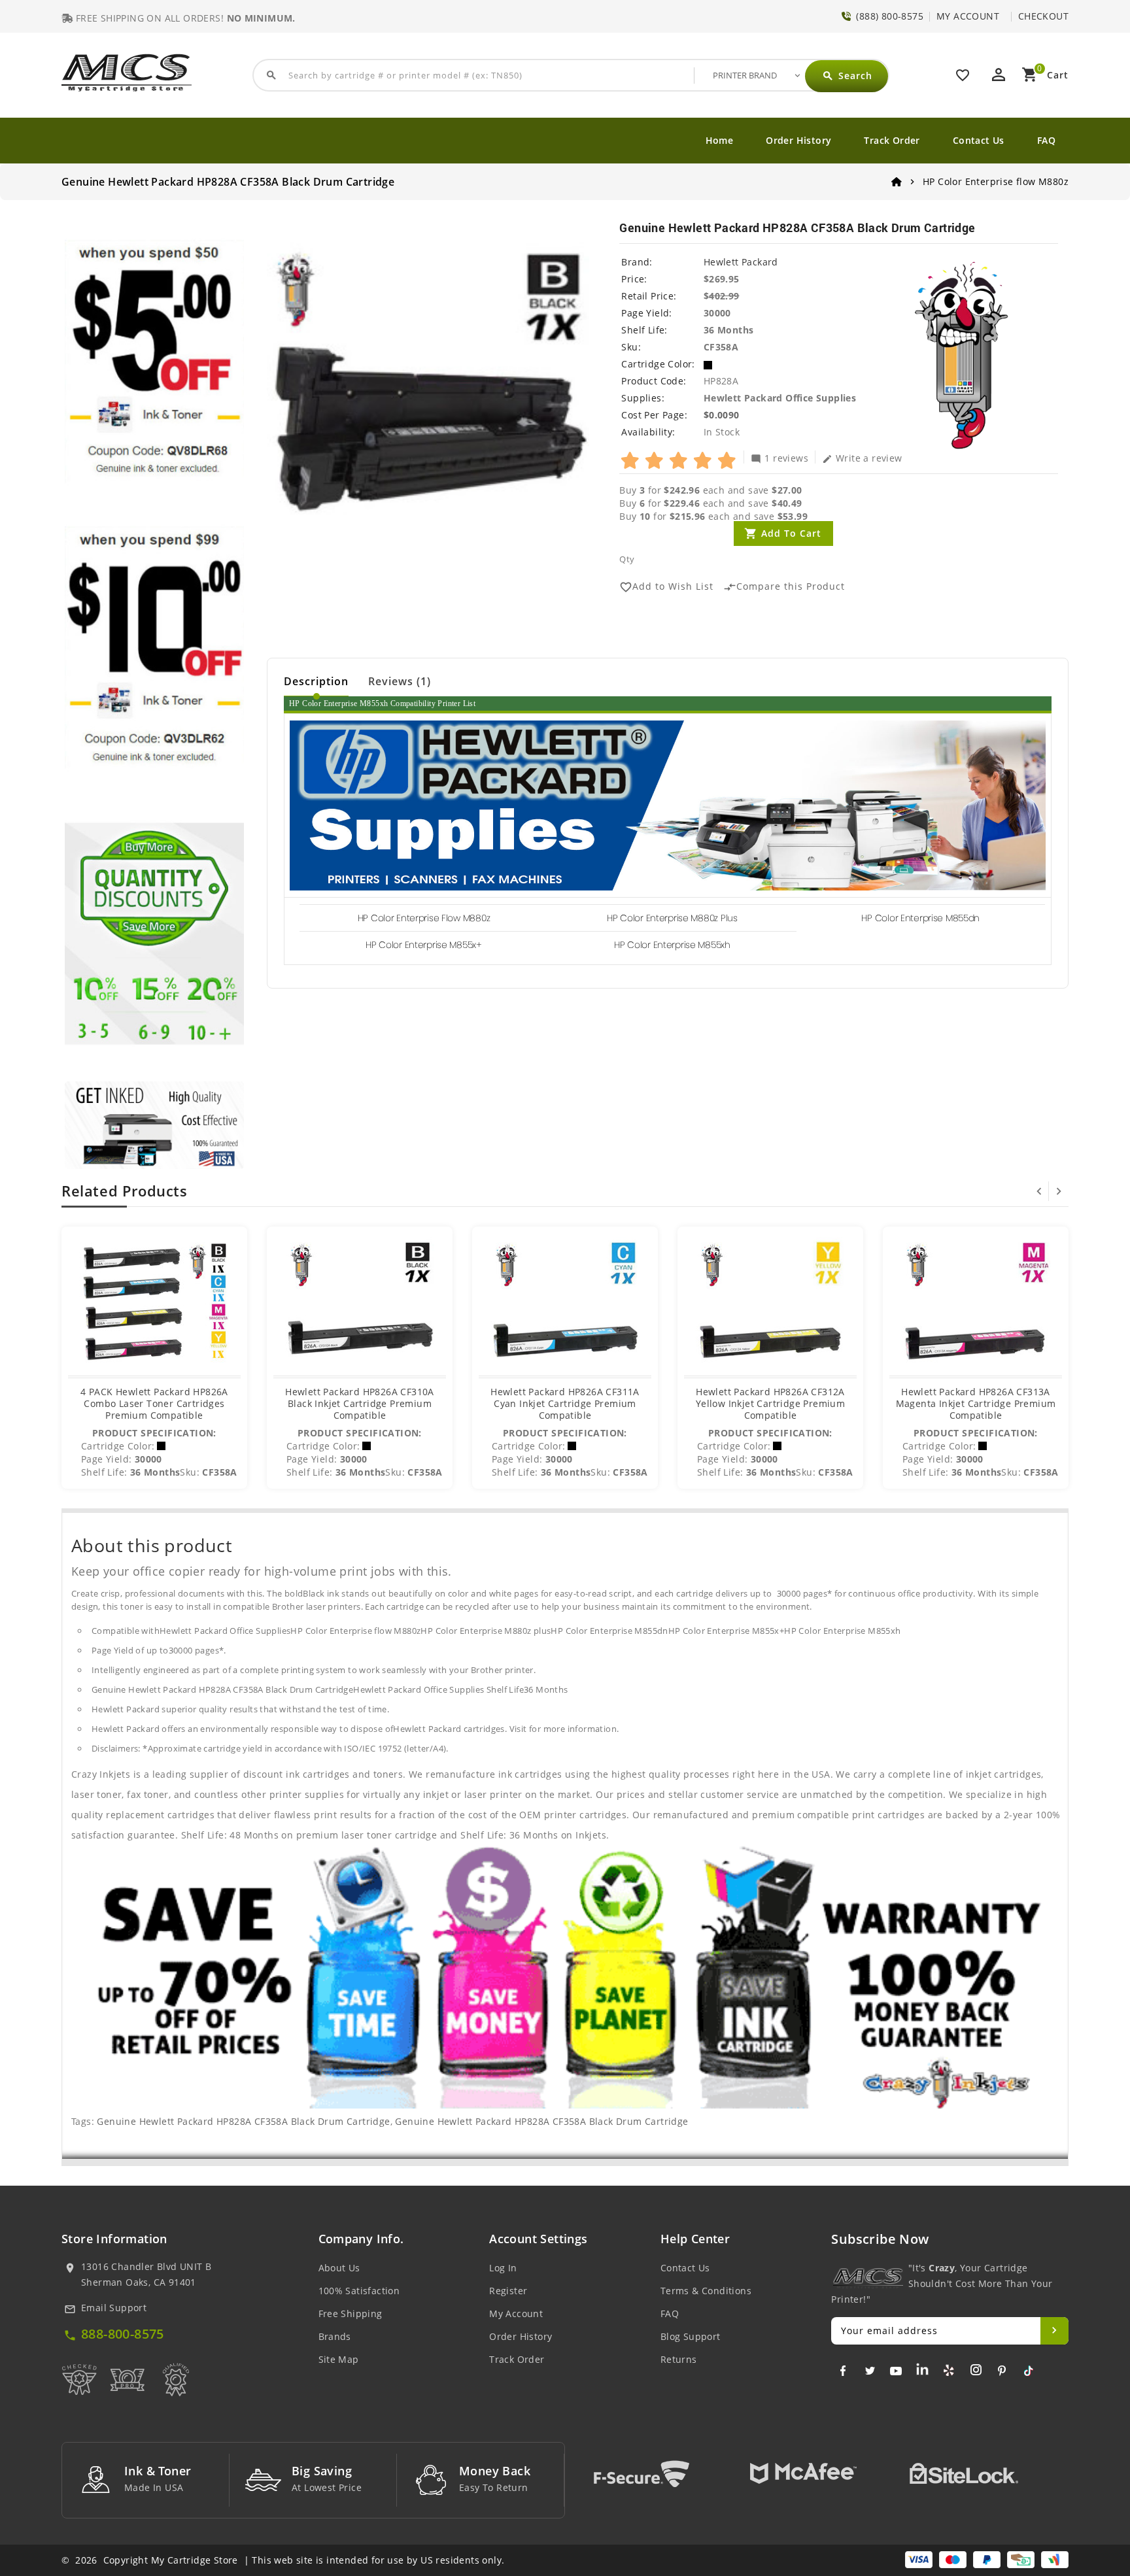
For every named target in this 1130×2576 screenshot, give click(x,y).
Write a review (862, 458)
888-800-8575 (123, 2334)
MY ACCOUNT (968, 16)
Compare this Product (784, 587)
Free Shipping (351, 2313)
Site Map (339, 2359)
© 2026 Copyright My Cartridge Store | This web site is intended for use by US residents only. (283, 2560)
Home (720, 140)
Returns (679, 2359)
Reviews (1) (400, 681)
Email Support (114, 2308)
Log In (503, 2268)
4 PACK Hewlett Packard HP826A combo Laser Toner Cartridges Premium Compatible (154, 1403)
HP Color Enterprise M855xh (672, 945)
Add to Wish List (666, 587)
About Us (339, 2268)
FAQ (1046, 140)
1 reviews (779, 458)
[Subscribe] (1054, 2331)
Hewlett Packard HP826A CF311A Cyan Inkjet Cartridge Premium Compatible (565, 1403)
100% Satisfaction (359, 2291)
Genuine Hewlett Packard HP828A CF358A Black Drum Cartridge (243, 2121)
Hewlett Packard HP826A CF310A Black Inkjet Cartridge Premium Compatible (360, 1403)
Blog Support (691, 2336)
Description (316, 681)
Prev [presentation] (1039, 1191)
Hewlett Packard (741, 262)
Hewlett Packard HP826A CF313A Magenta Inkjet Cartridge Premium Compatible (976, 1403)
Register (508, 2291)
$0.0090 (722, 415)
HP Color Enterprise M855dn (920, 918)
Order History (798, 140)
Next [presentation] (1059, 1191)
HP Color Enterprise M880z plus (672, 918)
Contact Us (979, 140)
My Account (516, 2313)
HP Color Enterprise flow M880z (424, 918)
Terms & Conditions (706, 2291)
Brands (335, 2336)
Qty (627, 559)
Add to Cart (791, 533)
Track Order (892, 140)
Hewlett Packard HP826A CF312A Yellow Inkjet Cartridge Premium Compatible (770, 1403)
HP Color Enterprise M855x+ (424, 945)
